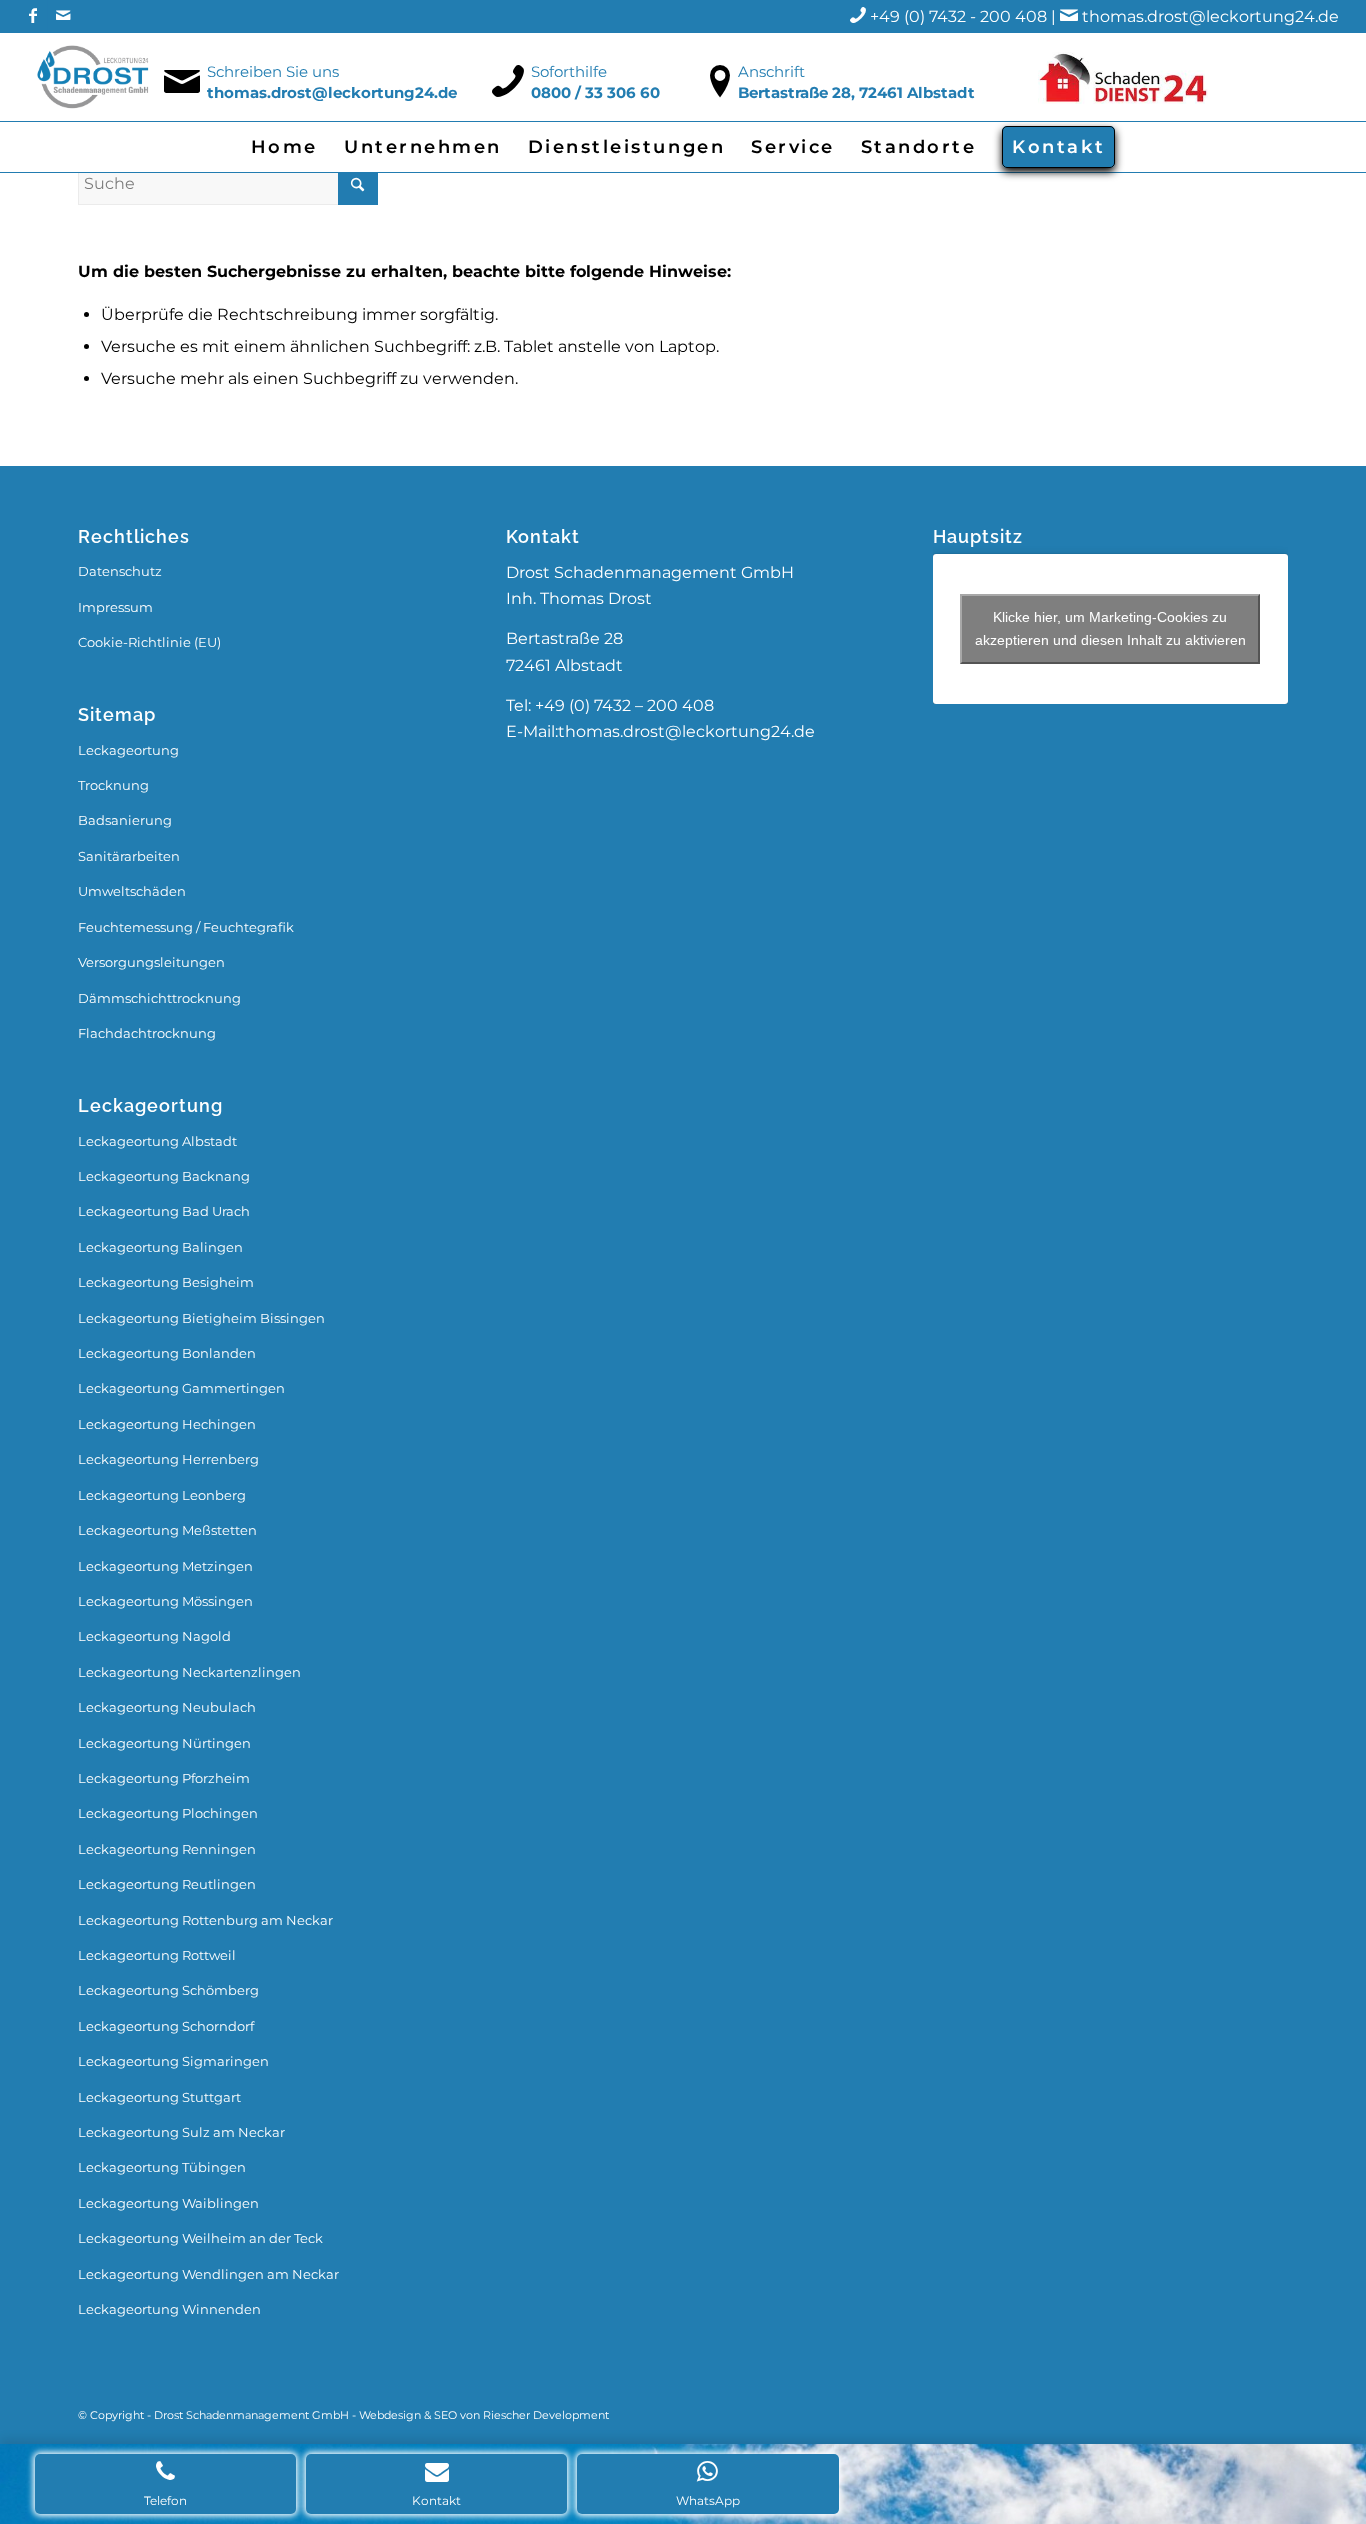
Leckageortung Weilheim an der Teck (200, 2238)
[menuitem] (284, 147)
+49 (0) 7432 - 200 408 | (965, 16)
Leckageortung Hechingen (167, 1424)
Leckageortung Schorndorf (166, 2026)
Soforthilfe (569, 71)
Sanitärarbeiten (129, 856)
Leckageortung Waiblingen (168, 2203)
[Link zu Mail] (63, 15)
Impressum (115, 607)
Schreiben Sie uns (273, 71)
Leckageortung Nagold (154, 1636)
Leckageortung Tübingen (162, 2167)
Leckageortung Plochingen (168, 1813)
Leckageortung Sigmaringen (173, 2061)
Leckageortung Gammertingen (181, 1388)
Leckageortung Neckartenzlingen (189, 1672)
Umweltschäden (132, 891)
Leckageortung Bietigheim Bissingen (201, 1318)
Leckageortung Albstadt (157, 1141)
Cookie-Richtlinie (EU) (149, 642)
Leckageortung (128, 750)
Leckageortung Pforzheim (164, 1778)
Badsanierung (125, 820)
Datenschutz (120, 571)
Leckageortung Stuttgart (159, 2097)
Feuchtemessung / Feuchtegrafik (186, 927)
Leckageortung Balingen (160, 1247)
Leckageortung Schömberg (168, 1990)
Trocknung (113, 785)
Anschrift (771, 71)
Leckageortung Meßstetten (167, 1530)
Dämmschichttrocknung (159, 998)
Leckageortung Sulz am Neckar (181, 2132)
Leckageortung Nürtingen (164, 1743)
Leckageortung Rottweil (157, 1955)
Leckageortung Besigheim (166, 1282)
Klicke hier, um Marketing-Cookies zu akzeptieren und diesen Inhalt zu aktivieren (1110, 628)
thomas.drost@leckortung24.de (1210, 16)
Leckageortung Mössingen (165, 1601)
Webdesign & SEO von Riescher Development (484, 2415)
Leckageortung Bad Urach (164, 1211)
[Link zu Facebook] (32, 15)
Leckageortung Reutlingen (167, 1884)
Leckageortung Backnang (164, 1176)
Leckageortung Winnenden (169, 2309)
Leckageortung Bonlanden (167, 1353)
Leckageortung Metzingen (165, 1566)
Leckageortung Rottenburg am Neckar (205, 1920)
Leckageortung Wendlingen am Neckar (208, 2274)
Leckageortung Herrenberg (168, 1459)
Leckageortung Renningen (167, 1849)
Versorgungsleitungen (151, 962)
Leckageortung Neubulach (167, 1707)
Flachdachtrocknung (147, 1033)
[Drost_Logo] (95, 77)
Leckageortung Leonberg (162, 1495)
